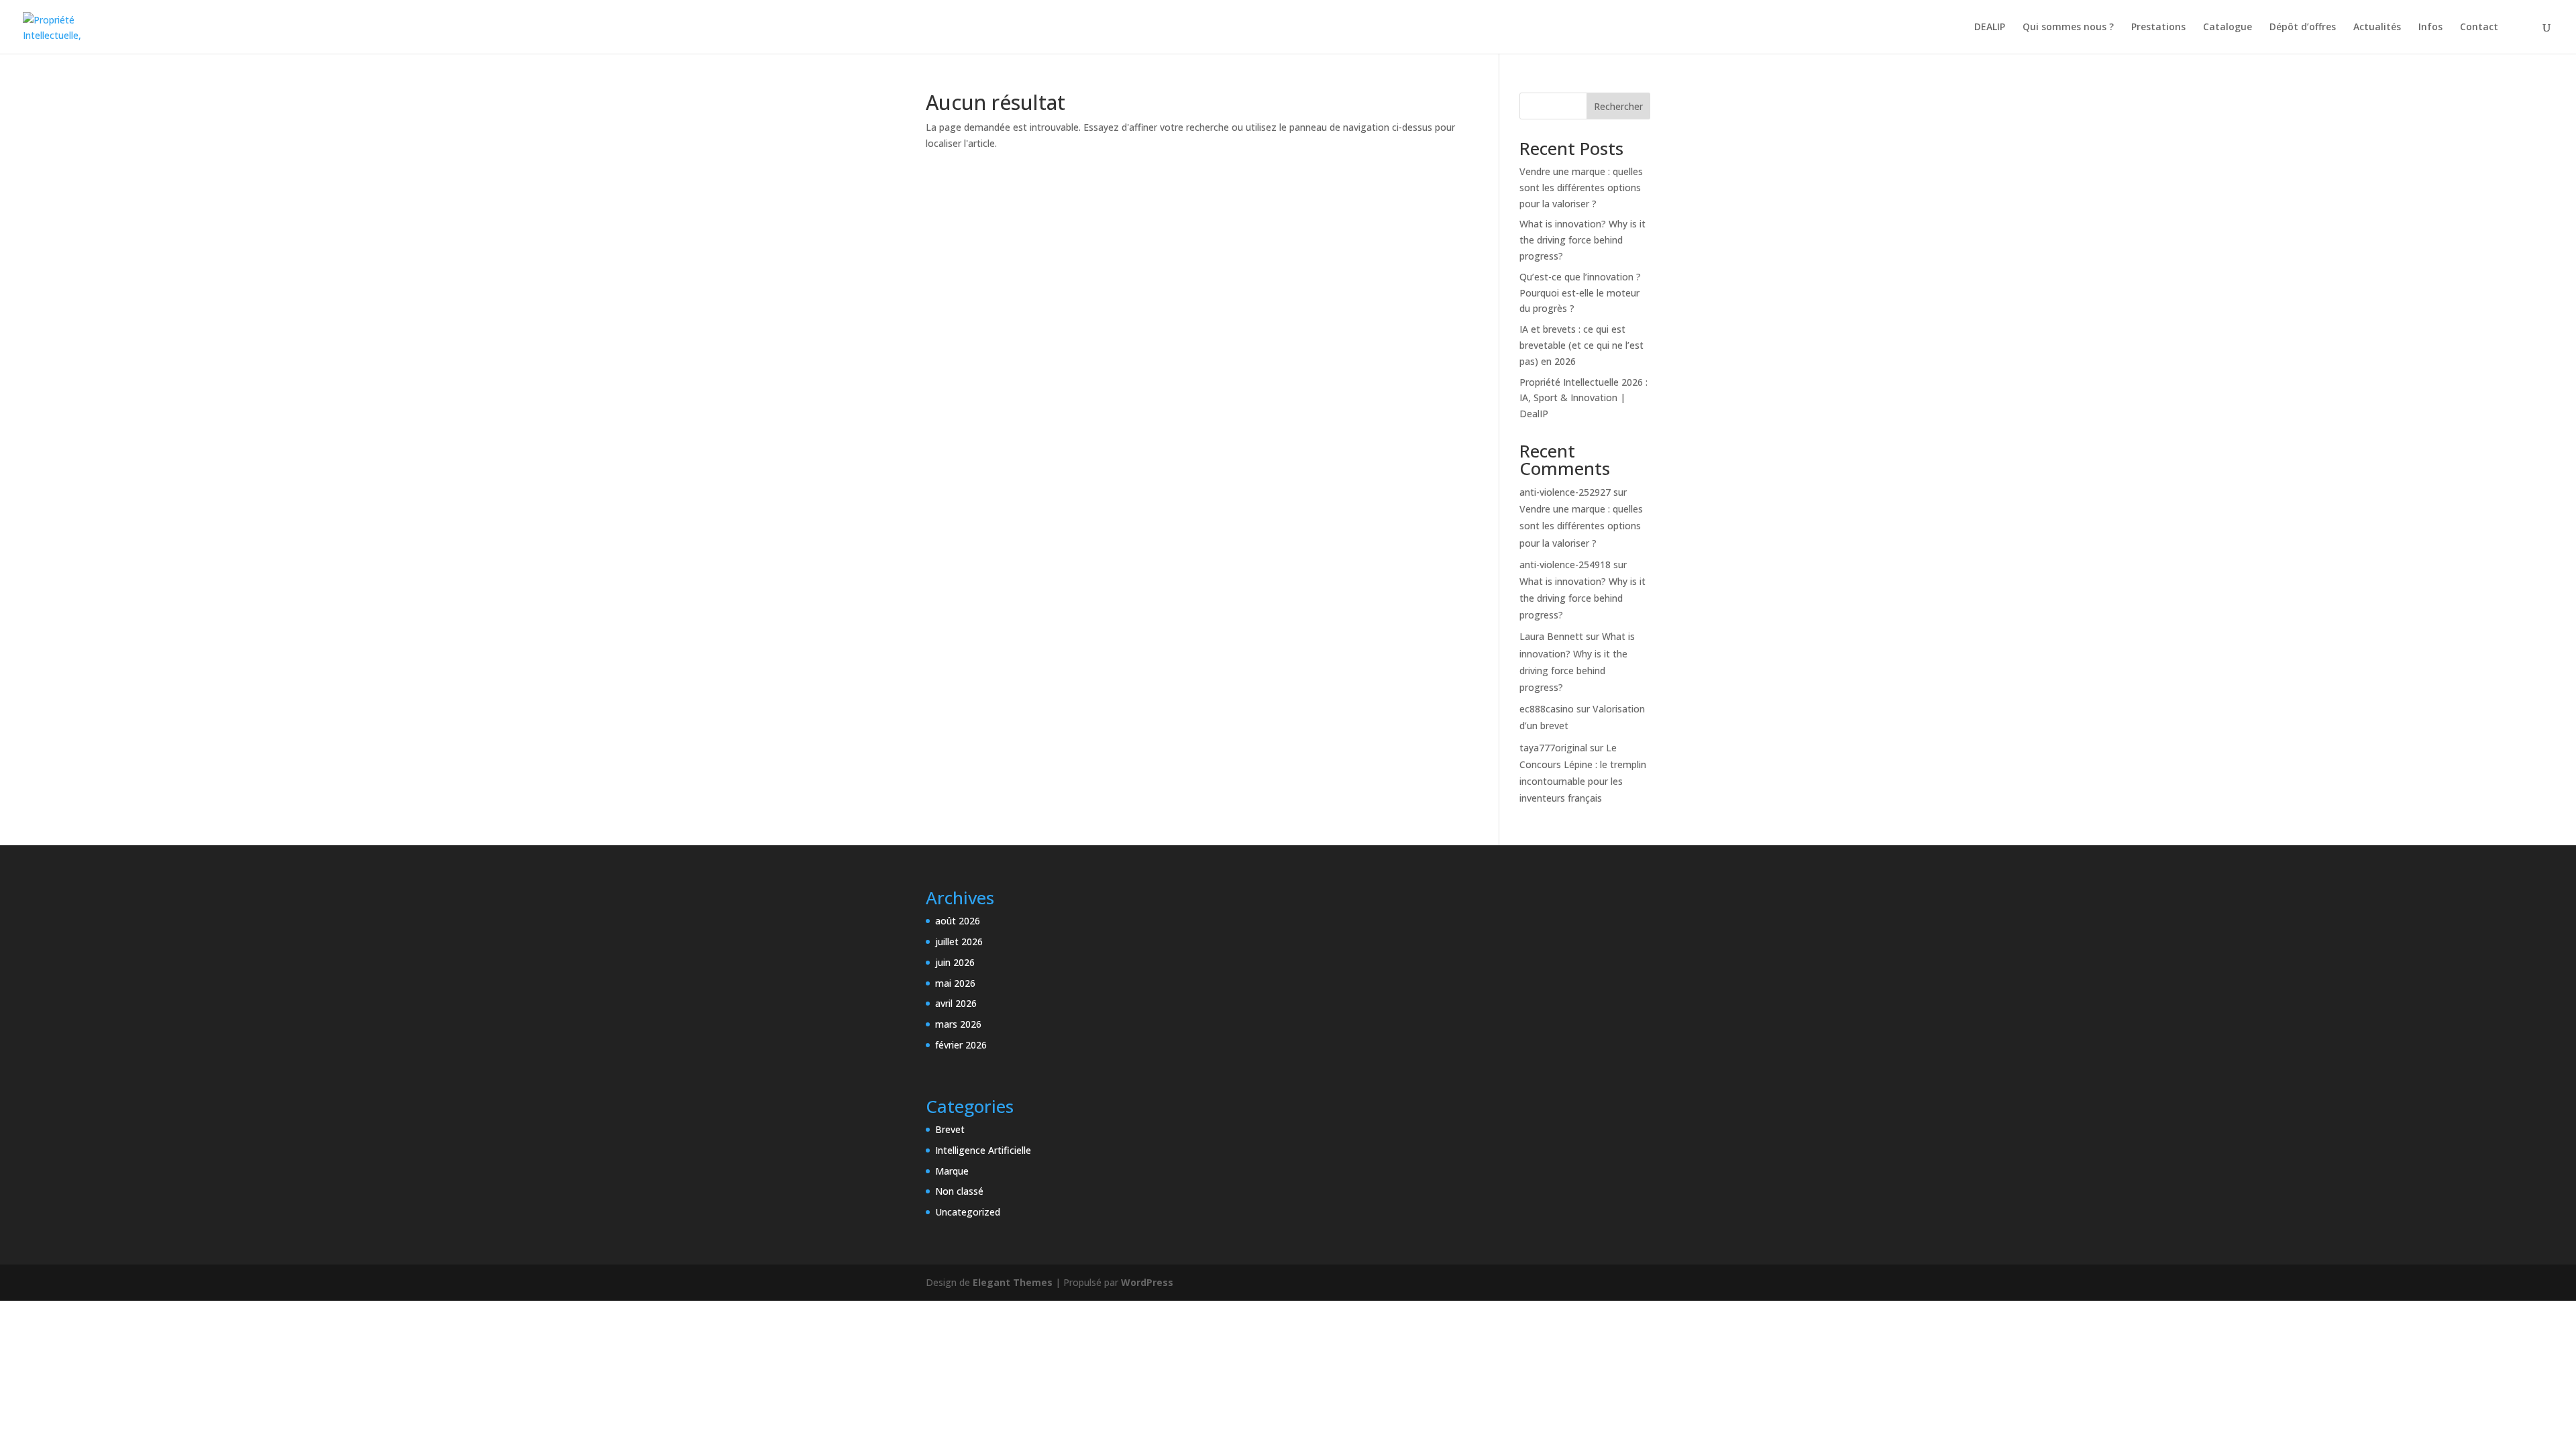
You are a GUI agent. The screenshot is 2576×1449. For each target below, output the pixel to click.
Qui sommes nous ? (2068, 28)
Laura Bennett (1551, 636)
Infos (2430, 28)
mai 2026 (955, 983)
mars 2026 (958, 1024)
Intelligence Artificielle (983, 1150)
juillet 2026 (959, 942)
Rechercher (1618, 106)
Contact (2479, 28)
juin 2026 (955, 962)
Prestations (2158, 28)
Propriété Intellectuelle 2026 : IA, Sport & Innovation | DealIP (1584, 398)
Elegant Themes (1013, 1282)
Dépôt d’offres (2303, 28)
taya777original (1553, 748)
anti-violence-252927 (1565, 492)
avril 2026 (956, 1003)
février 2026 (961, 1045)
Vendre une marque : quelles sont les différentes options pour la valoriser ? (1581, 187)
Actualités (2377, 28)
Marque (952, 1171)
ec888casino (1547, 709)
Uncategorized (968, 1212)
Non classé (959, 1191)
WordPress (1147, 1282)
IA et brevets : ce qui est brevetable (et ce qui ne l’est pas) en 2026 (1581, 345)
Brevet (950, 1129)
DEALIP (1990, 28)
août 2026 (958, 921)
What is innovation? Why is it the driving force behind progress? (1582, 240)
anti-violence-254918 (1565, 565)
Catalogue (2228, 28)
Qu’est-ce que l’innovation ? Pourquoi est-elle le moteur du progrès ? (1580, 293)
